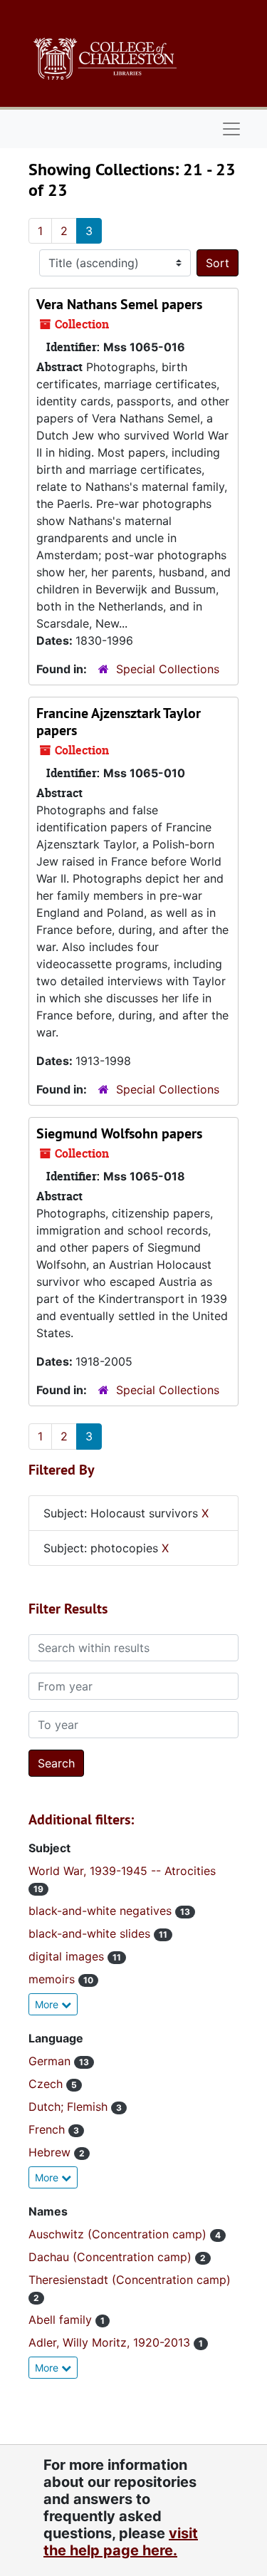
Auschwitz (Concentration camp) (119, 2234)
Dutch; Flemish (70, 2107)
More (48, 2004)
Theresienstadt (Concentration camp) (130, 2280)
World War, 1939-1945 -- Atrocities (122, 1871)
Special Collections (168, 669)
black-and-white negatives (102, 1911)
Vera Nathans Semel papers (119, 304)
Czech (47, 2084)
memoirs (53, 1979)
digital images (68, 1956)
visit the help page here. (121, 2542)
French (48, 2129)
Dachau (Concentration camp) (112, 2257)
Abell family (62, 2320)
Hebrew (51, 2152)
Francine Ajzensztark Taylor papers (119, 722)
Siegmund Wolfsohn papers (119, 1133)
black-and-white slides (91, 1933)
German (51, 2061)
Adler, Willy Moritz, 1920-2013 (111, 2342)
